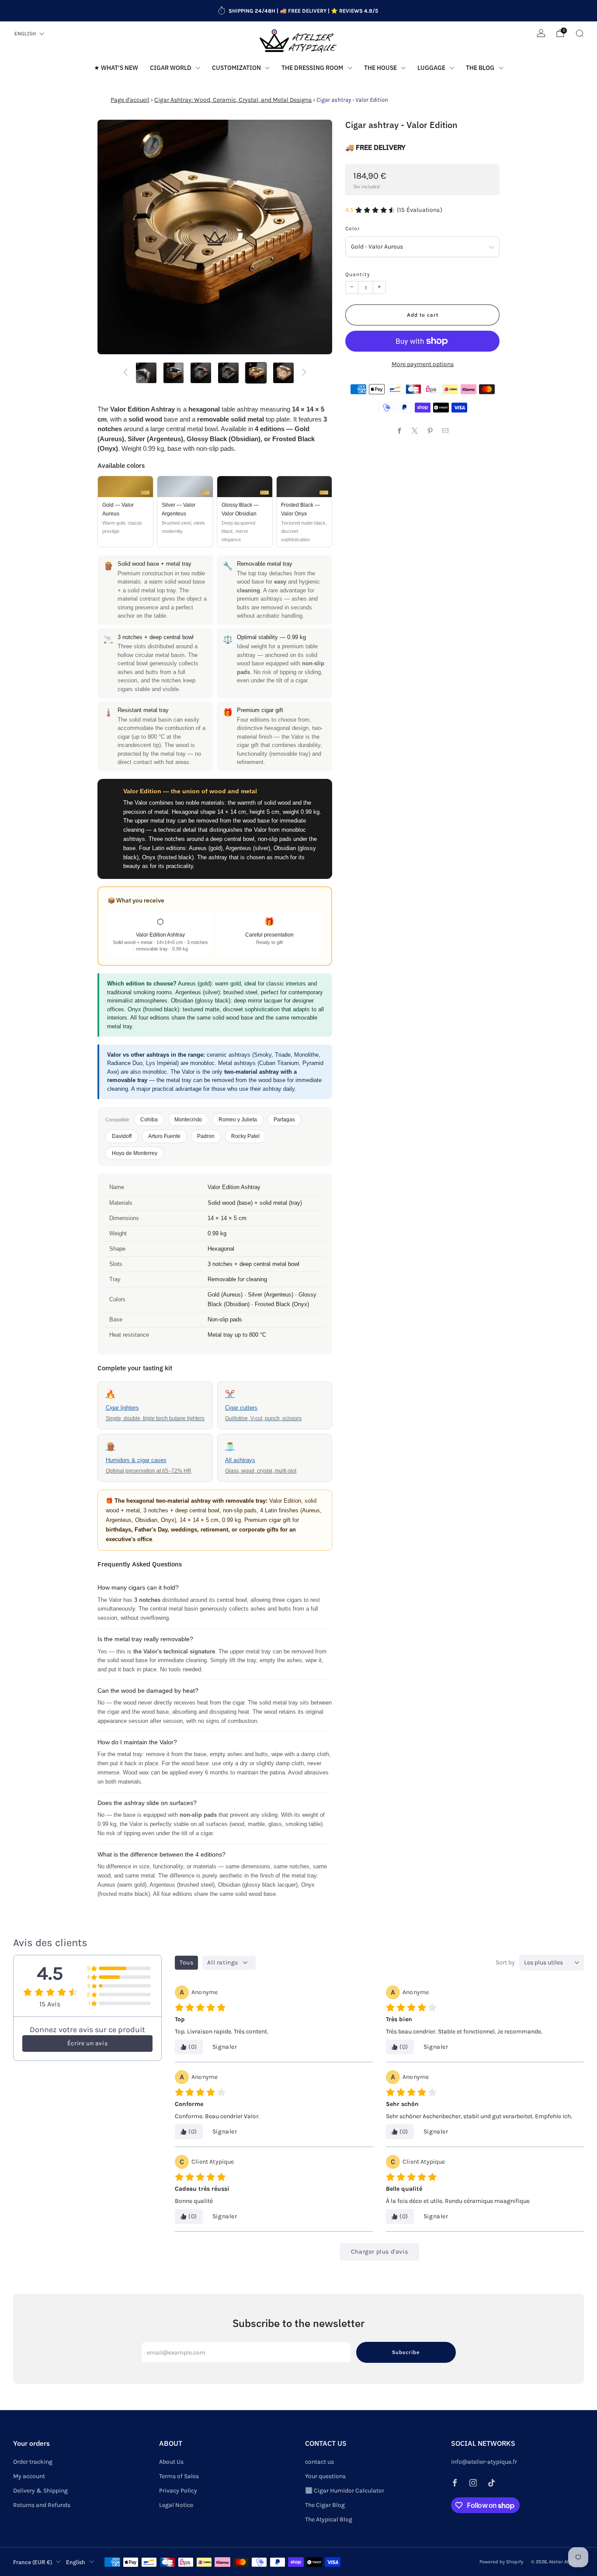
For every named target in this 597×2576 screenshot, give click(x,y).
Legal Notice (176, 2505)
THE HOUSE (380, 68)
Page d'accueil (130, 100)
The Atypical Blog (329, 2519)
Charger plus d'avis (379, 2252)
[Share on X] (415, 430)
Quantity (358, 274)
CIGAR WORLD (171, 68)
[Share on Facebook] (400, 430)
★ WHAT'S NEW (116, 68)
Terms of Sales (179, 2476)
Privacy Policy (178, 2491)
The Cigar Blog (325, 2505)
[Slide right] (304, 373)
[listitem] (298, 11)
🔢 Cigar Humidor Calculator (345, 2491)
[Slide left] (125, 373)
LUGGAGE (431, 68)
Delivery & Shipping (40, 2491)
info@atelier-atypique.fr (484, 2462)
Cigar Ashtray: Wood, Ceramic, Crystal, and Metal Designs (233, 100)
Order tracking (33, 2462)
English (25, 34)
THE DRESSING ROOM (312, 68)
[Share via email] (446, 430)
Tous (186, 1962)
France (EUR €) (33, 2562)
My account (29, 2476)
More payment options (423, 364)
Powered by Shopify (501, 2562)
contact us (319, 2462)
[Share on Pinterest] (430, 430)
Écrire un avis (87, 2043)
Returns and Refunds (42, 2505)
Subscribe (406, 2352)
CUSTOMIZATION (236, 68)
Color (352, 228)
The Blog (480, 68)
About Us (171, 2462)
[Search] (580, 33)
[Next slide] (315, 237)
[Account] (541, 33)
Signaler (225, 2047)
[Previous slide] (115, 237)
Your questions (325, 2476)
